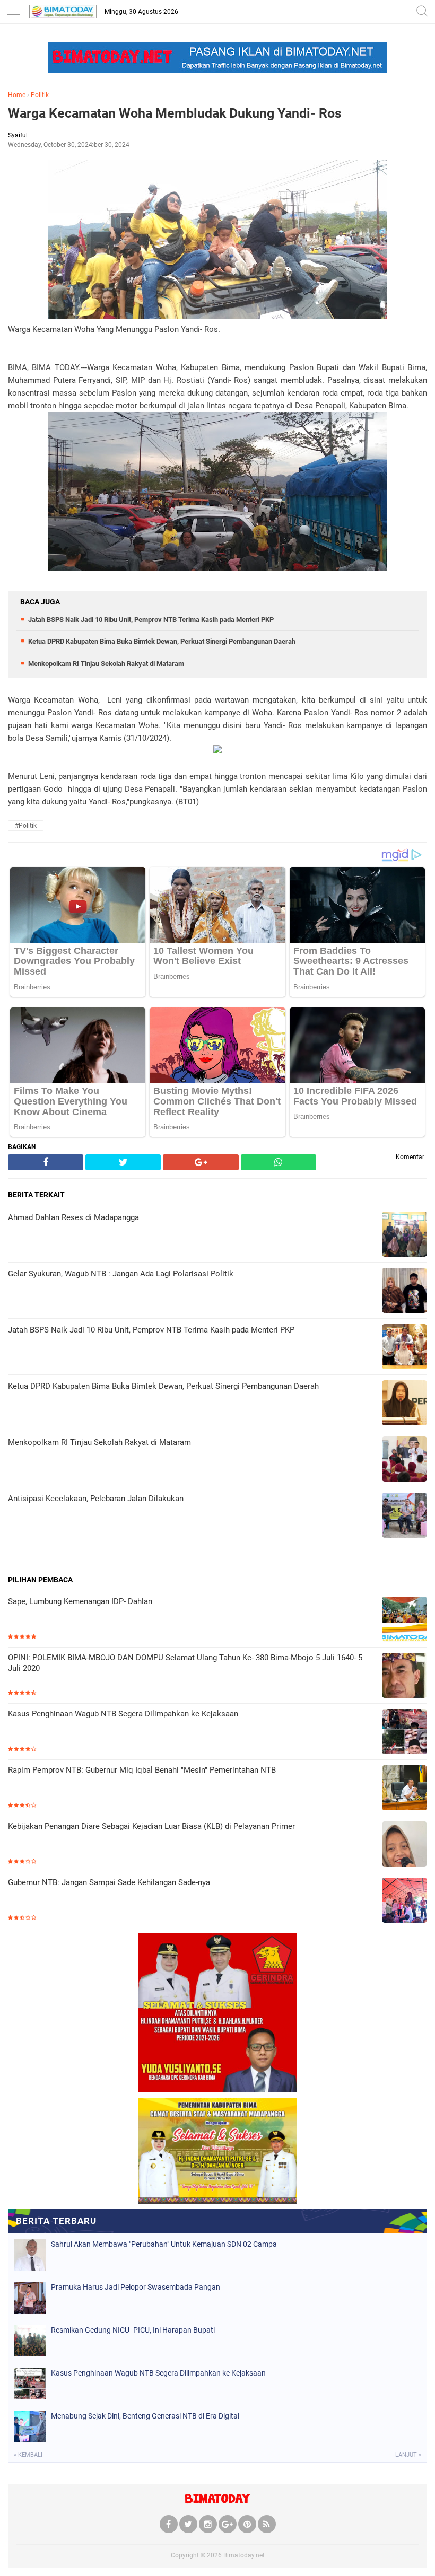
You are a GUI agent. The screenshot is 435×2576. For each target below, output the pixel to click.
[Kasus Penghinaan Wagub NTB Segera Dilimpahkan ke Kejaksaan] (404, 1733)
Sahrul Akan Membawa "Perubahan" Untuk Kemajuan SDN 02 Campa (164, 2244)
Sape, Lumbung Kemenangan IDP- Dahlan (80, 1601)
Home (17, 95)
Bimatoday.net (244, 2555)
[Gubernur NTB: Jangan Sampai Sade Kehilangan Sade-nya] (404, 1901)
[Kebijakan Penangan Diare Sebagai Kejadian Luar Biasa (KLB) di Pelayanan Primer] (404, 1845)
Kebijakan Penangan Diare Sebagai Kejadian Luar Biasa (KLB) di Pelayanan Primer (151, 1826)
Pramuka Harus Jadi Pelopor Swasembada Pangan (136, 2287)
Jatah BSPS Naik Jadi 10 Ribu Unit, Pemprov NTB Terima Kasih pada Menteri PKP (151, 620)
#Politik (26, 826)
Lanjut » (408, 2455)
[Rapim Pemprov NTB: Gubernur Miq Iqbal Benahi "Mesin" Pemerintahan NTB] (404, 1789)
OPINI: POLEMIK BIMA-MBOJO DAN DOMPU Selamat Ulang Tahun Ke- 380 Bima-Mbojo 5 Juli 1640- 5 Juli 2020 (185, 1663)
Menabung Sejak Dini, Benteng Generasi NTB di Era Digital (145, 2416)
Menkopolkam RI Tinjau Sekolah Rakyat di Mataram (106, 664)
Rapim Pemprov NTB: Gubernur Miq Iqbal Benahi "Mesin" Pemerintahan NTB (142, 1770)
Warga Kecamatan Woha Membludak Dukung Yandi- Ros (175, 113)
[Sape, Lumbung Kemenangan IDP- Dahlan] (404, 1620)
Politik (40, 95)
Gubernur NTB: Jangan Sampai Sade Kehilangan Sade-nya (109, 1882)
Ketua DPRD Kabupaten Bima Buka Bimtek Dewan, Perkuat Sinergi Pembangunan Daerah (162, 641)
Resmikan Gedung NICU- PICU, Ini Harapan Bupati (133, 2330)
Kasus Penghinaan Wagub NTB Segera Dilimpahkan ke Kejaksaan (123, 1714)
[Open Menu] (13, 12)
